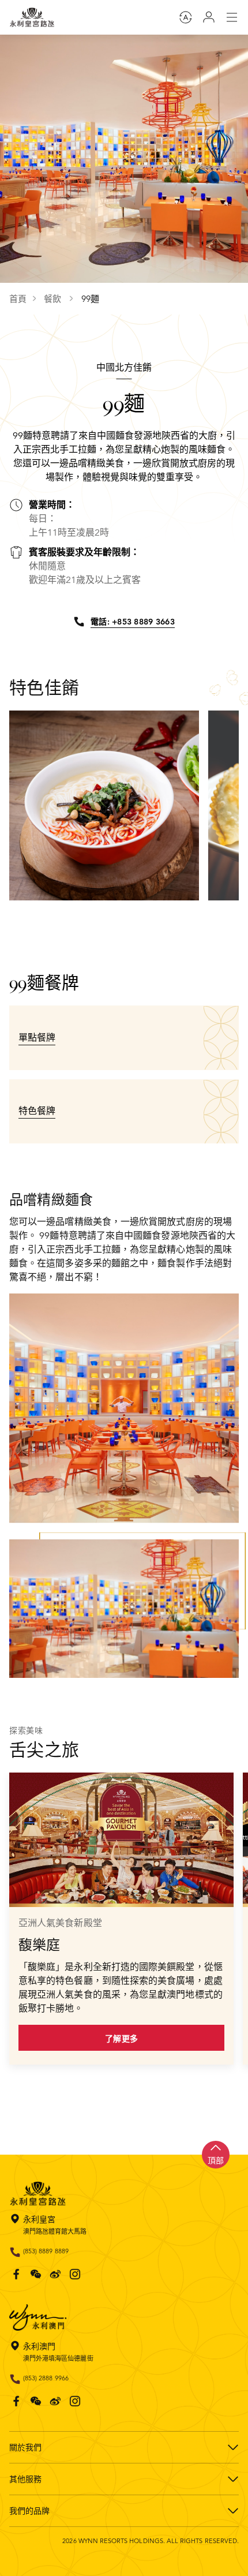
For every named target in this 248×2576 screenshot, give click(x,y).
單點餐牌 (37, 1038)
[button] (121, 923)
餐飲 (54, 299)
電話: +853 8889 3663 (133, 622)
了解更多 (121, 2039)
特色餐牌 (37, 1111)
